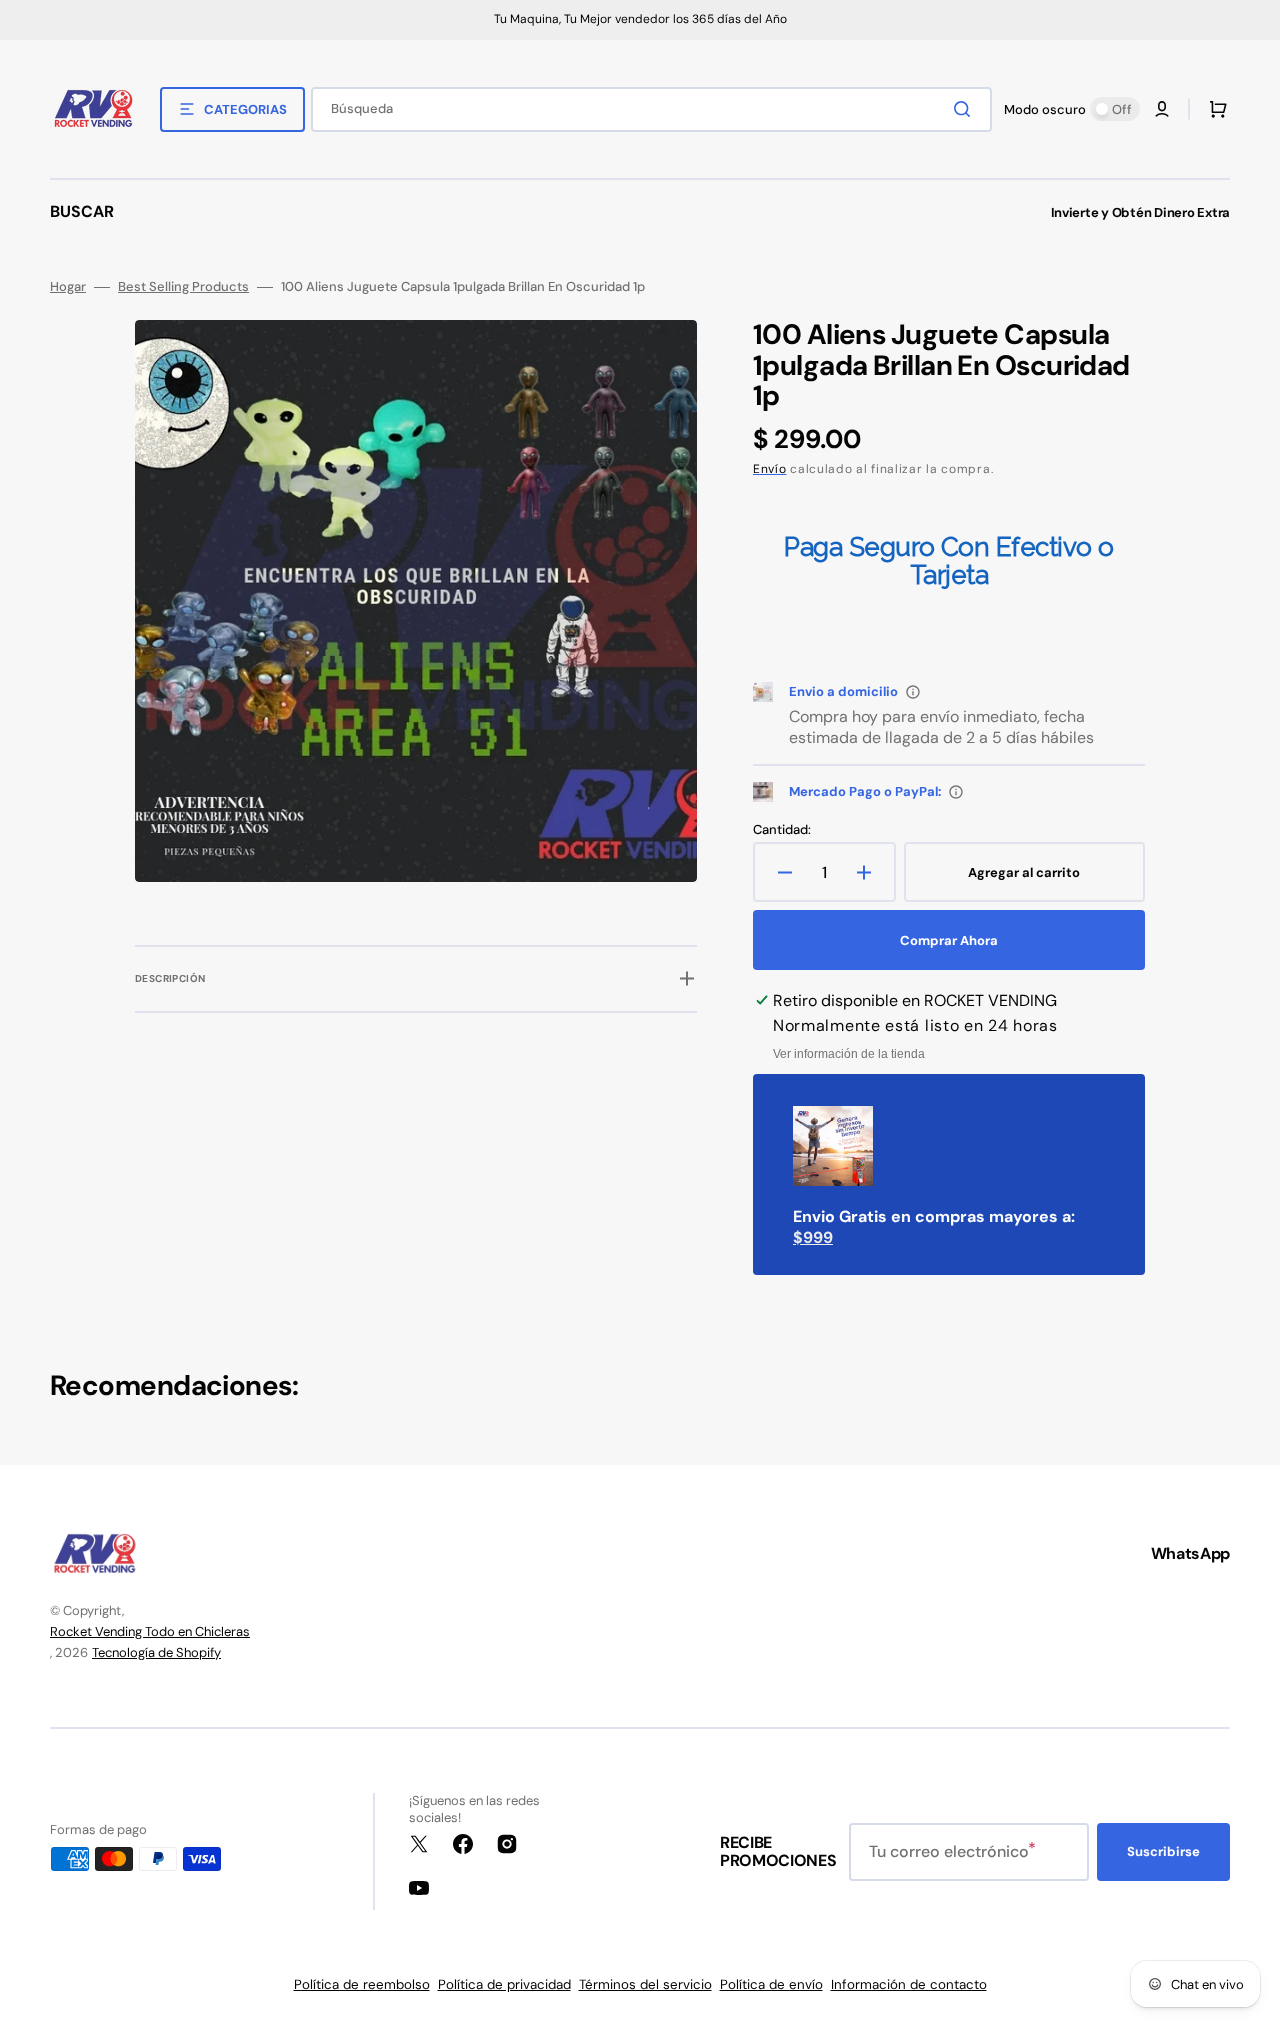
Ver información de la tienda (849, 1054)
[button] (1162, 109)
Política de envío (771, 1984)
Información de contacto (909, 1984)
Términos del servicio (645, 1984)
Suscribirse (1163, 1851)
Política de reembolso (362, 1984)
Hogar (68, 287)
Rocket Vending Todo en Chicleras (150, 1631)
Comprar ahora (949, 940)
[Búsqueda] (966, 109)
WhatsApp (1190, 1553)
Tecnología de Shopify (156, 1652)
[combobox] (651, 109)
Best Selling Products (183, 287)
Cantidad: (782, 830)
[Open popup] (913, 692)
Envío (770, 469)
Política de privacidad (504, 1984)
